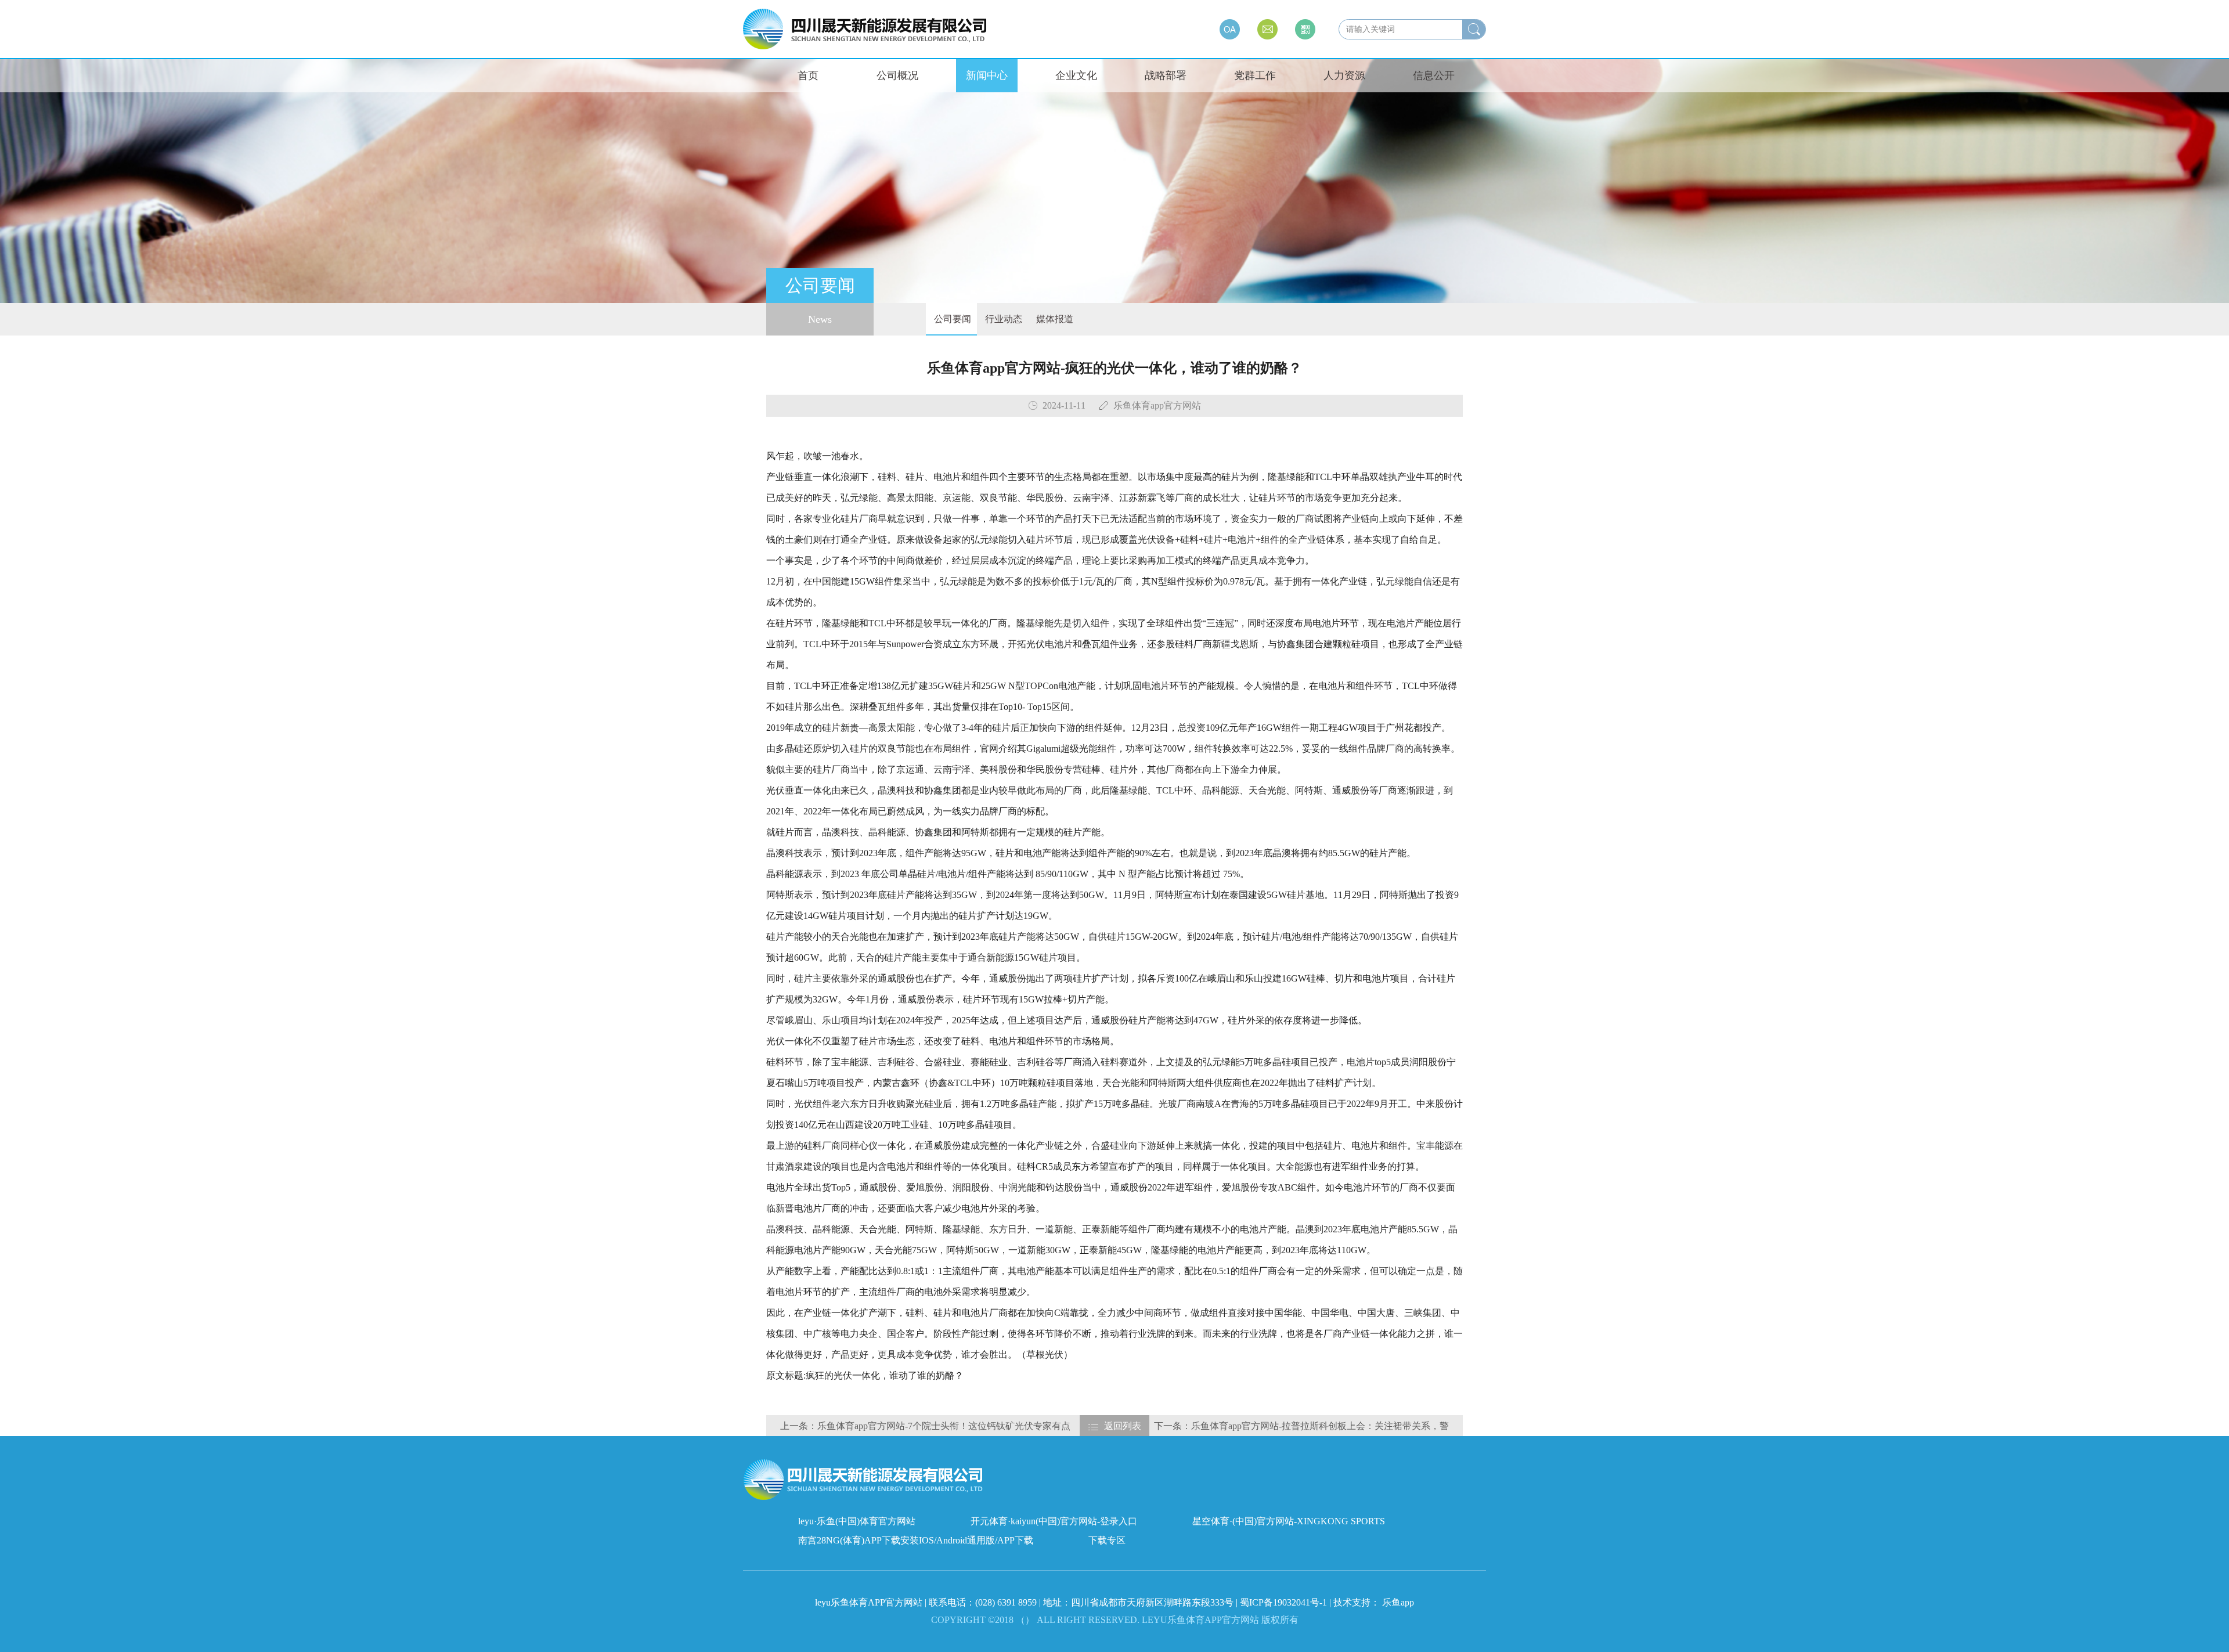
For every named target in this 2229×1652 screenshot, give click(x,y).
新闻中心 (987, 75)
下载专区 (1107, 1540)
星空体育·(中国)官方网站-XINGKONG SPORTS (1289, 1521)
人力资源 (1344, 75)
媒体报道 (1054, 319)
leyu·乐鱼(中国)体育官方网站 (857, 1521)
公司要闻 (951, 319)
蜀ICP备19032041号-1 (1283, 1602)
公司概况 (897, 75)
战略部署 (1166, 75)
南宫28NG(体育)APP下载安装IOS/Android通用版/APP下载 (916, 1540)
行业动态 (1002, 319)
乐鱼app (1398, 1602)
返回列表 (1123, 1426)
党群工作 (1255, 75)
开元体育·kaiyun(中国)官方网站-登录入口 (1054, 1521)
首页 (808, 75)
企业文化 (1076, 75)
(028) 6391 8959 (1007, 1602)
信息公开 (1434, 75)
